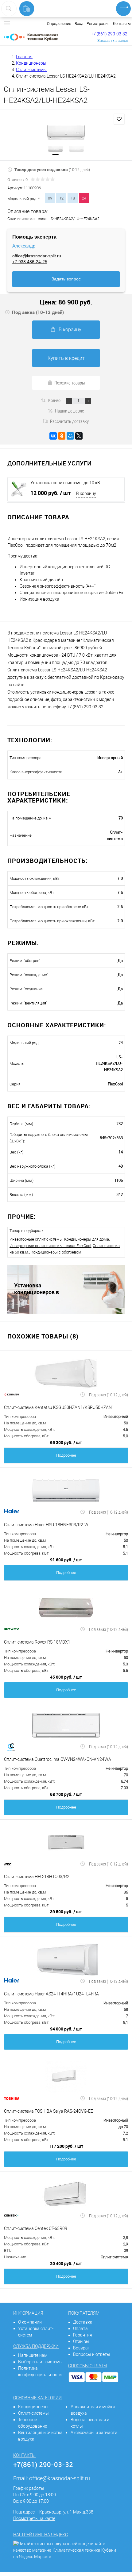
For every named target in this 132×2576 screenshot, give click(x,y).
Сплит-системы (33, 2413)
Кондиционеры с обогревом (56, 1252)
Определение (59, 24)
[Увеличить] (66, 132)
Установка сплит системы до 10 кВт (66, 483)
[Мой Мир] (70, 436)
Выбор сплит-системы (40, 2362)
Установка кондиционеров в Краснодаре (37, 1289)
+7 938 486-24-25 (30, 262)
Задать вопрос (66, 279)
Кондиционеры (33, 2407)
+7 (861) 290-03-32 (109, 34)
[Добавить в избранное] (119, 119)
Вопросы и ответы (92, 2354)
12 (61, 198)
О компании (30, 2322)
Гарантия (83, 2335)
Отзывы (81, 2341)
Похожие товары (70, 383)
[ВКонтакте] (53, 436)
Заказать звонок (113, 40)
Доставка (83, 2322)
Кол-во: (55, 400)
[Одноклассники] (62, 436)
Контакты (122, 24)
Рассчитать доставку (69, 421)
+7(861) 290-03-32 (43, 2464)
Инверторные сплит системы (36, 1239)
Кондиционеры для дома (87, 1239)
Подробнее (66, 1455)
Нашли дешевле (70, 411)
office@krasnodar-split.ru (37, 256)
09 (50, 198)
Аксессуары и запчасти (94, 2433)
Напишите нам (33, 2355)
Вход (79, 24)
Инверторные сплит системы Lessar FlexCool (50, 1246)
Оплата (80, 2328)
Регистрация (98, 24)
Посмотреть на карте (34, 2518)
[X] (79, 436)
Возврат (82, 2348)
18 (73, 198)
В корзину (70, 330)
